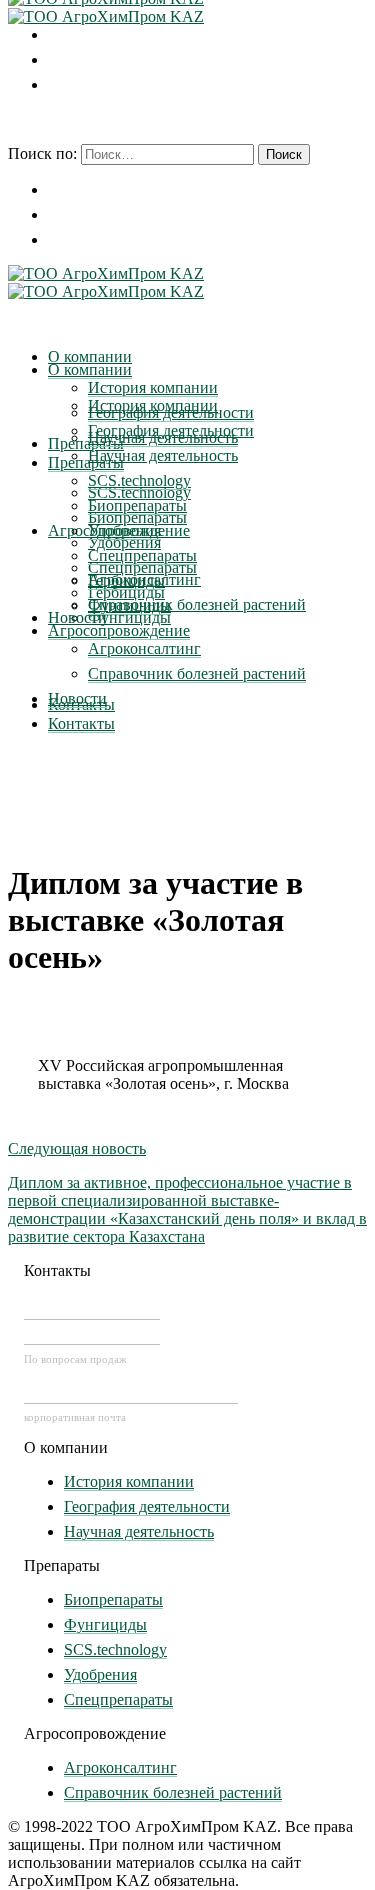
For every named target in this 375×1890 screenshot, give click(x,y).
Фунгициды (105, 1624)
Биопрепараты (113, 1599)
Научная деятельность (139, 1531)
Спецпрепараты (118, 1699)
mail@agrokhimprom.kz (131, 1392)
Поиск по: (42, 153)
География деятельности (147, 1506)
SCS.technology (115, 1649)
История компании (129, 1481)
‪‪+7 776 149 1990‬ (92, 1333)
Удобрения (100, 1674)
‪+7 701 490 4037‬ (92, 1308)
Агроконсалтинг (120, 1767)
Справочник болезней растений (173, 1792)
